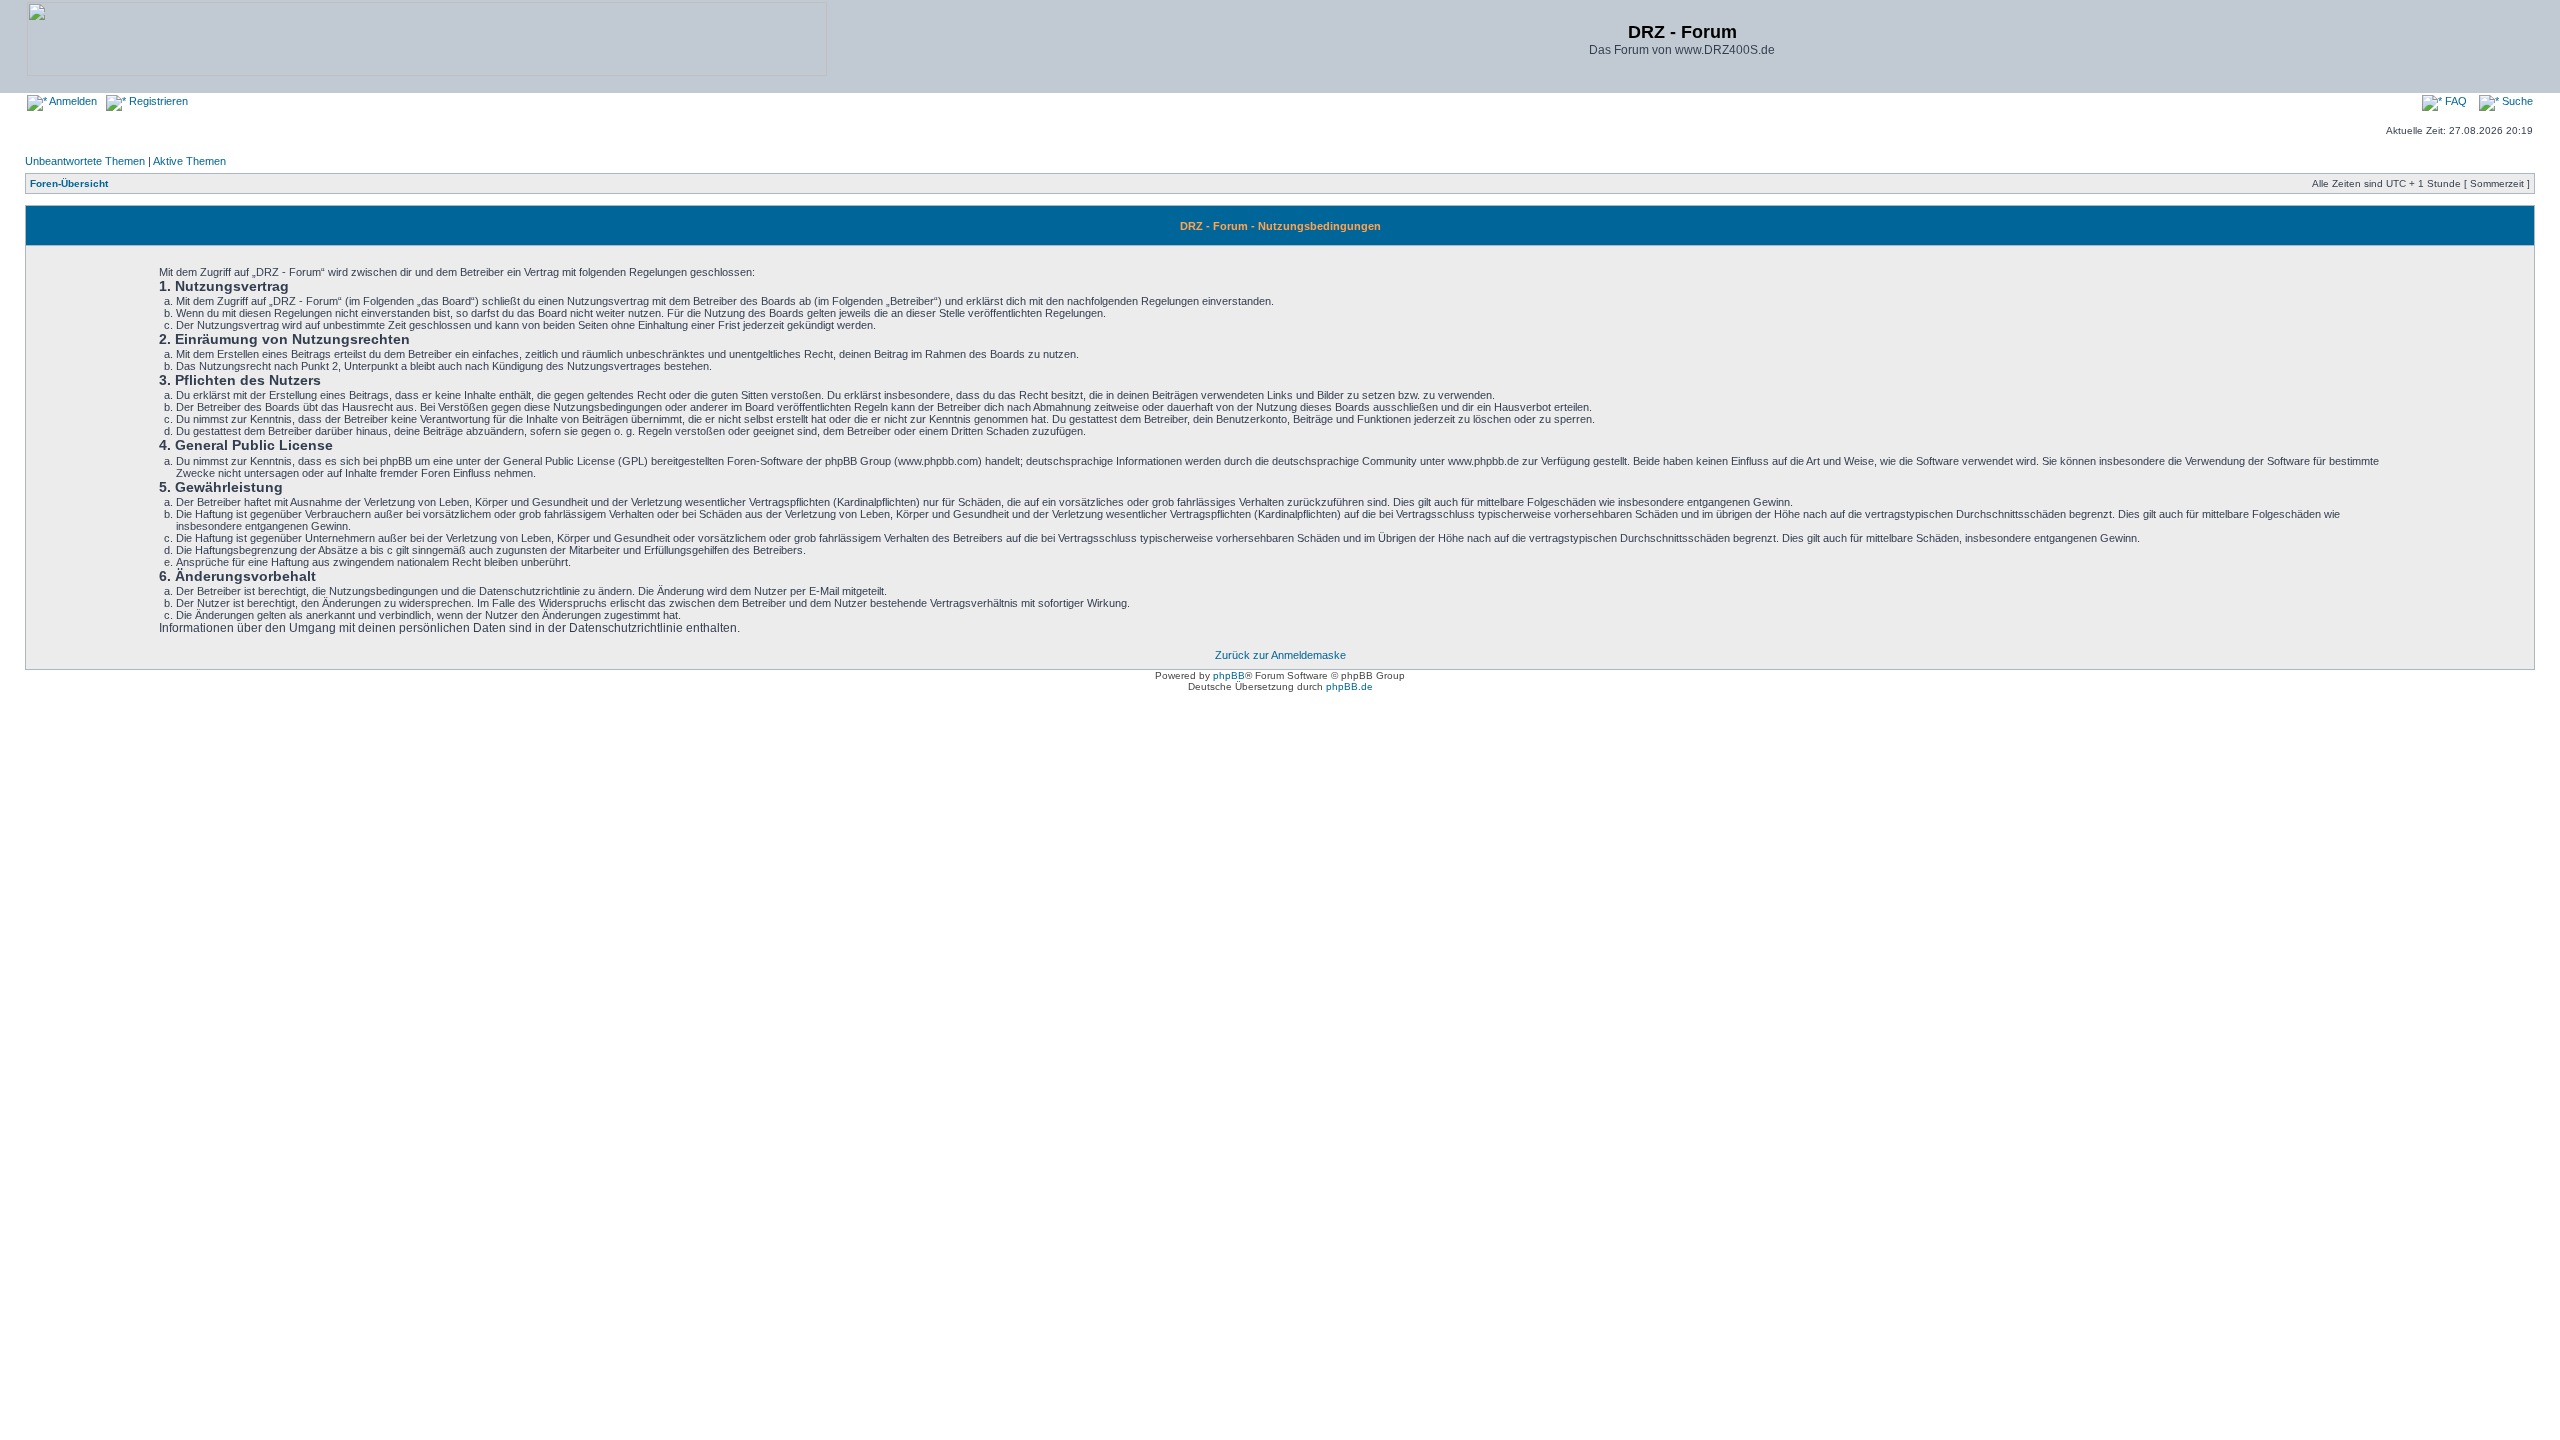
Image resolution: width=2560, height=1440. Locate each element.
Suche (2516, 101)
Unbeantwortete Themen (85, 161)
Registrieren (157, 101)
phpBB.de (1349, 686)
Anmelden (72, 101)
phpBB (1229, 675)
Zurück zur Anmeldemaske (1280, 655)
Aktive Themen (189, 161)
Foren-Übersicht (69, 183)
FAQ (2454, 101)
